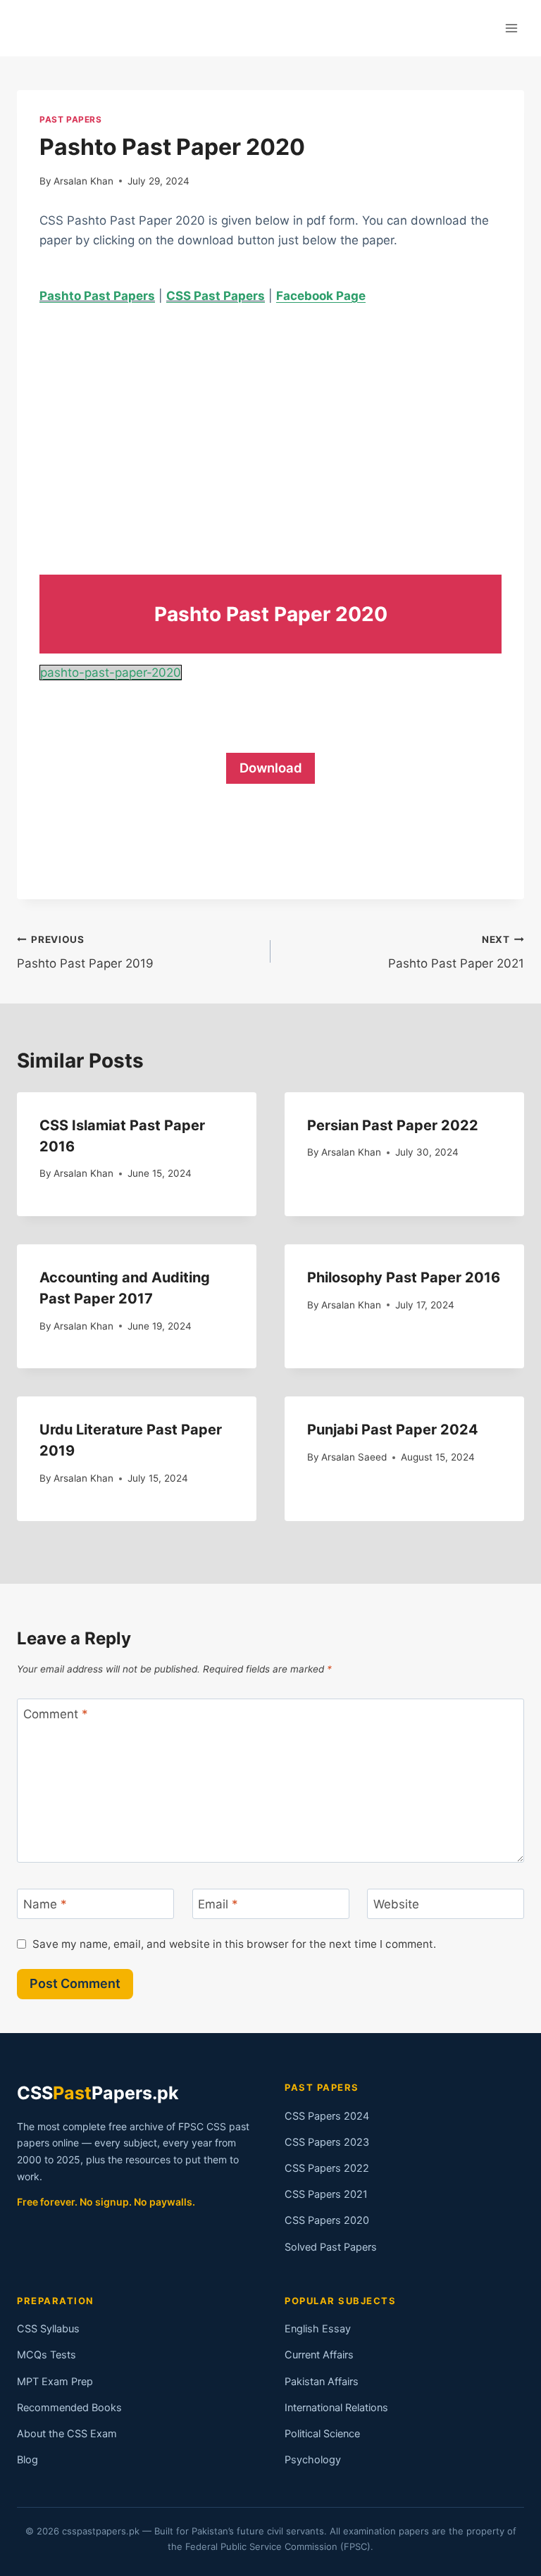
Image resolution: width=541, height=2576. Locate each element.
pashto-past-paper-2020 (111, 673)
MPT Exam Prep (55, 2382)
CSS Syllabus (48, 2329)
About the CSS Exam (67, 2434)
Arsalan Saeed (354, 1457)
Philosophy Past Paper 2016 (404, 1277)
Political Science (322, 2434)
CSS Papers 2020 (327, 2220)
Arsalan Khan (83, 181)
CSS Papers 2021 (326, 2194)
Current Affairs (319, 2355)
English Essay (318, 2329)
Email (218, 1904)
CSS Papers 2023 (327, 2142)
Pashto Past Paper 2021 (456, 952)
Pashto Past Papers (97, 296)
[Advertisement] (270, 427)
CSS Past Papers (216, 296)
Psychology (313, 2460)
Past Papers (71, 119)
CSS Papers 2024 (327, 2116)
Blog (27, 2460)
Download (271, 768)
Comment (56, 1714)
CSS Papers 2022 (327, 2168)
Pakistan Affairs (322, 2382)
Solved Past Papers (331, 2247)
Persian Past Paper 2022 (393, 1125)
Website (396, 1904)
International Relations (336, 2408)
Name (45, 1904)
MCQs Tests (46, 2355)
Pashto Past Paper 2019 (85, 952)
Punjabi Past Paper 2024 (393, 1430)
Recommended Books (69, 2408)
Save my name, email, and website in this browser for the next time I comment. (234, 1944)
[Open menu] (511, 28)
